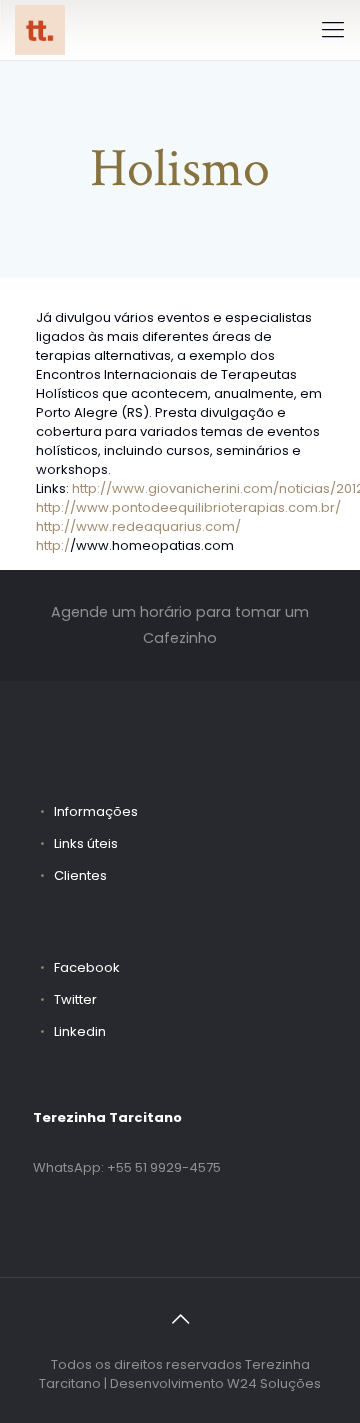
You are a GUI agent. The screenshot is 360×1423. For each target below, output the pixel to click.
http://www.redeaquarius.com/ (138, 526)
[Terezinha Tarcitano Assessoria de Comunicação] (40, 30)
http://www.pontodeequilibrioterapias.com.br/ (188, 507)
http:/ (53, 545)
